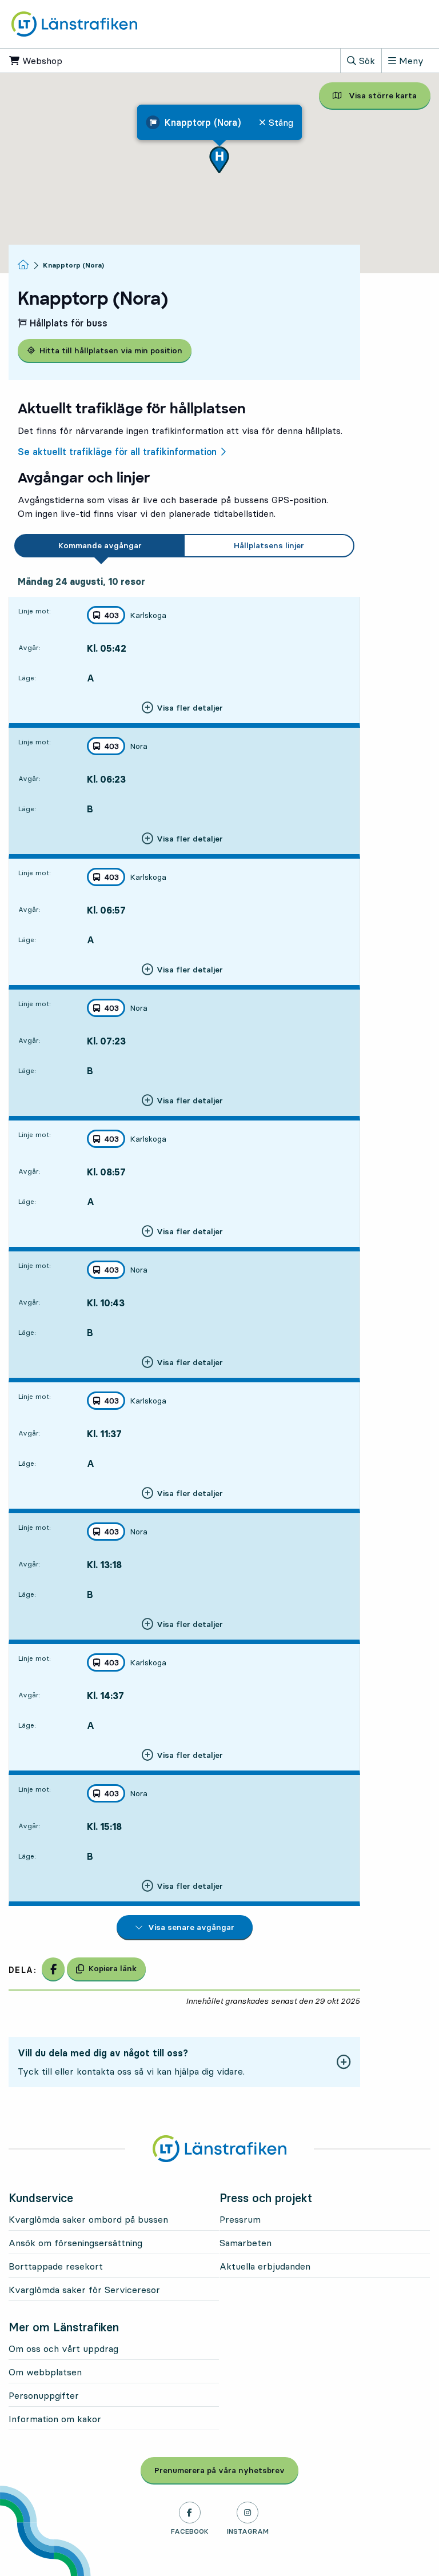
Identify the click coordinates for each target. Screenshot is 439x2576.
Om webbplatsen (45, 2372)
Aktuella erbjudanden (265, 2266)
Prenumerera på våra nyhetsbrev (226, 2470)
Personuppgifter (44, 2395)
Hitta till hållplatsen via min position (111, 350)
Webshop (77, 61)
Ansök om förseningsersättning (75, 2243)
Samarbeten (246, 2243)
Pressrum (240, 2219)
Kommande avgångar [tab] (100, 545)
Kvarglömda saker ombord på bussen (88, 2219)
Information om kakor (55, 2419)
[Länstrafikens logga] (74, 23)
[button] (219, 160)
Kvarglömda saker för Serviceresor (84, 2290)
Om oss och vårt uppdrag (63, 2348)
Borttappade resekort (56, 2266)
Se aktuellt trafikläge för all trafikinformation (117, 452)
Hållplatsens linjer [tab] (269, 545)
